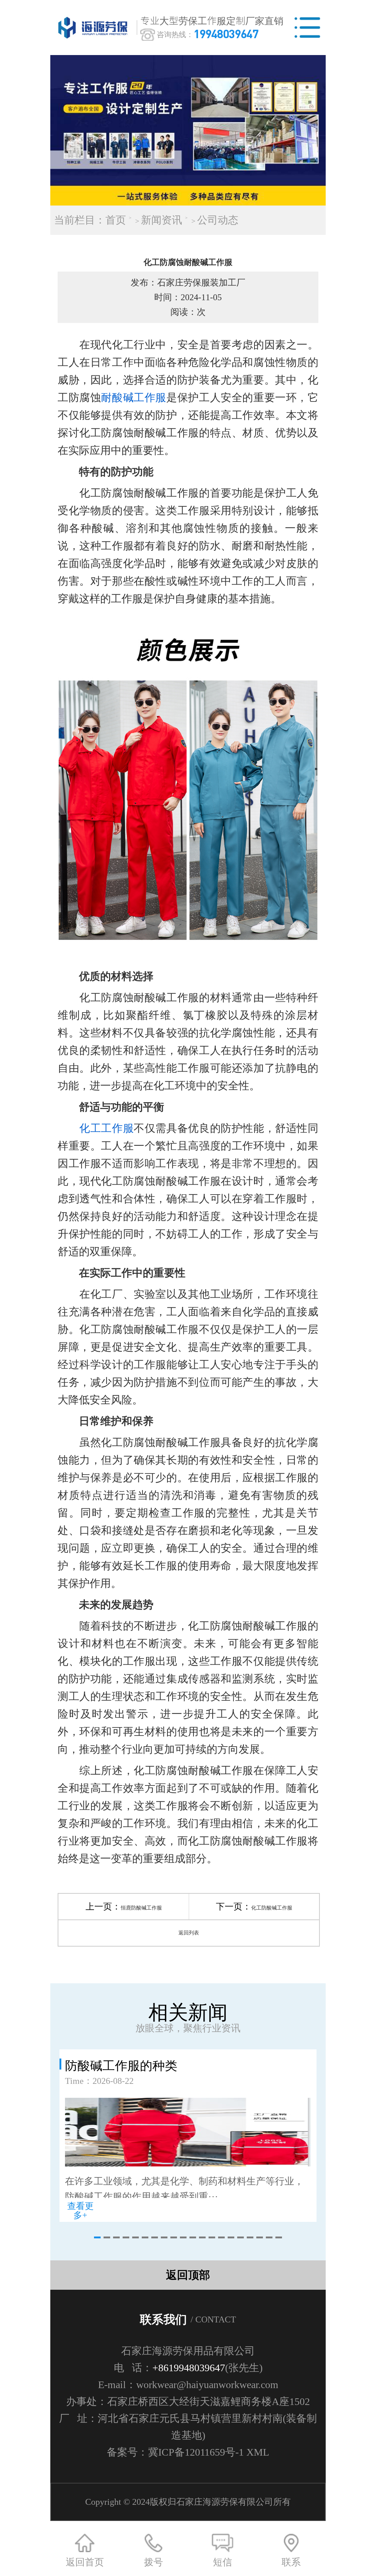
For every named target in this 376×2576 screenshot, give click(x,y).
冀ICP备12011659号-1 (196, 2452)
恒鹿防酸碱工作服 (141, 1908)
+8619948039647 (189, 2368)
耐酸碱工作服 (134, 397)
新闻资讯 (162, 220)
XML (258, 2452)
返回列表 (189, 1933)
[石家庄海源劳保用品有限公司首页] (94, 28)
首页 (116, 220)
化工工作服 (106, 1128)
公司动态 (218, 220)
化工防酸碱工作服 (272, 1908)
